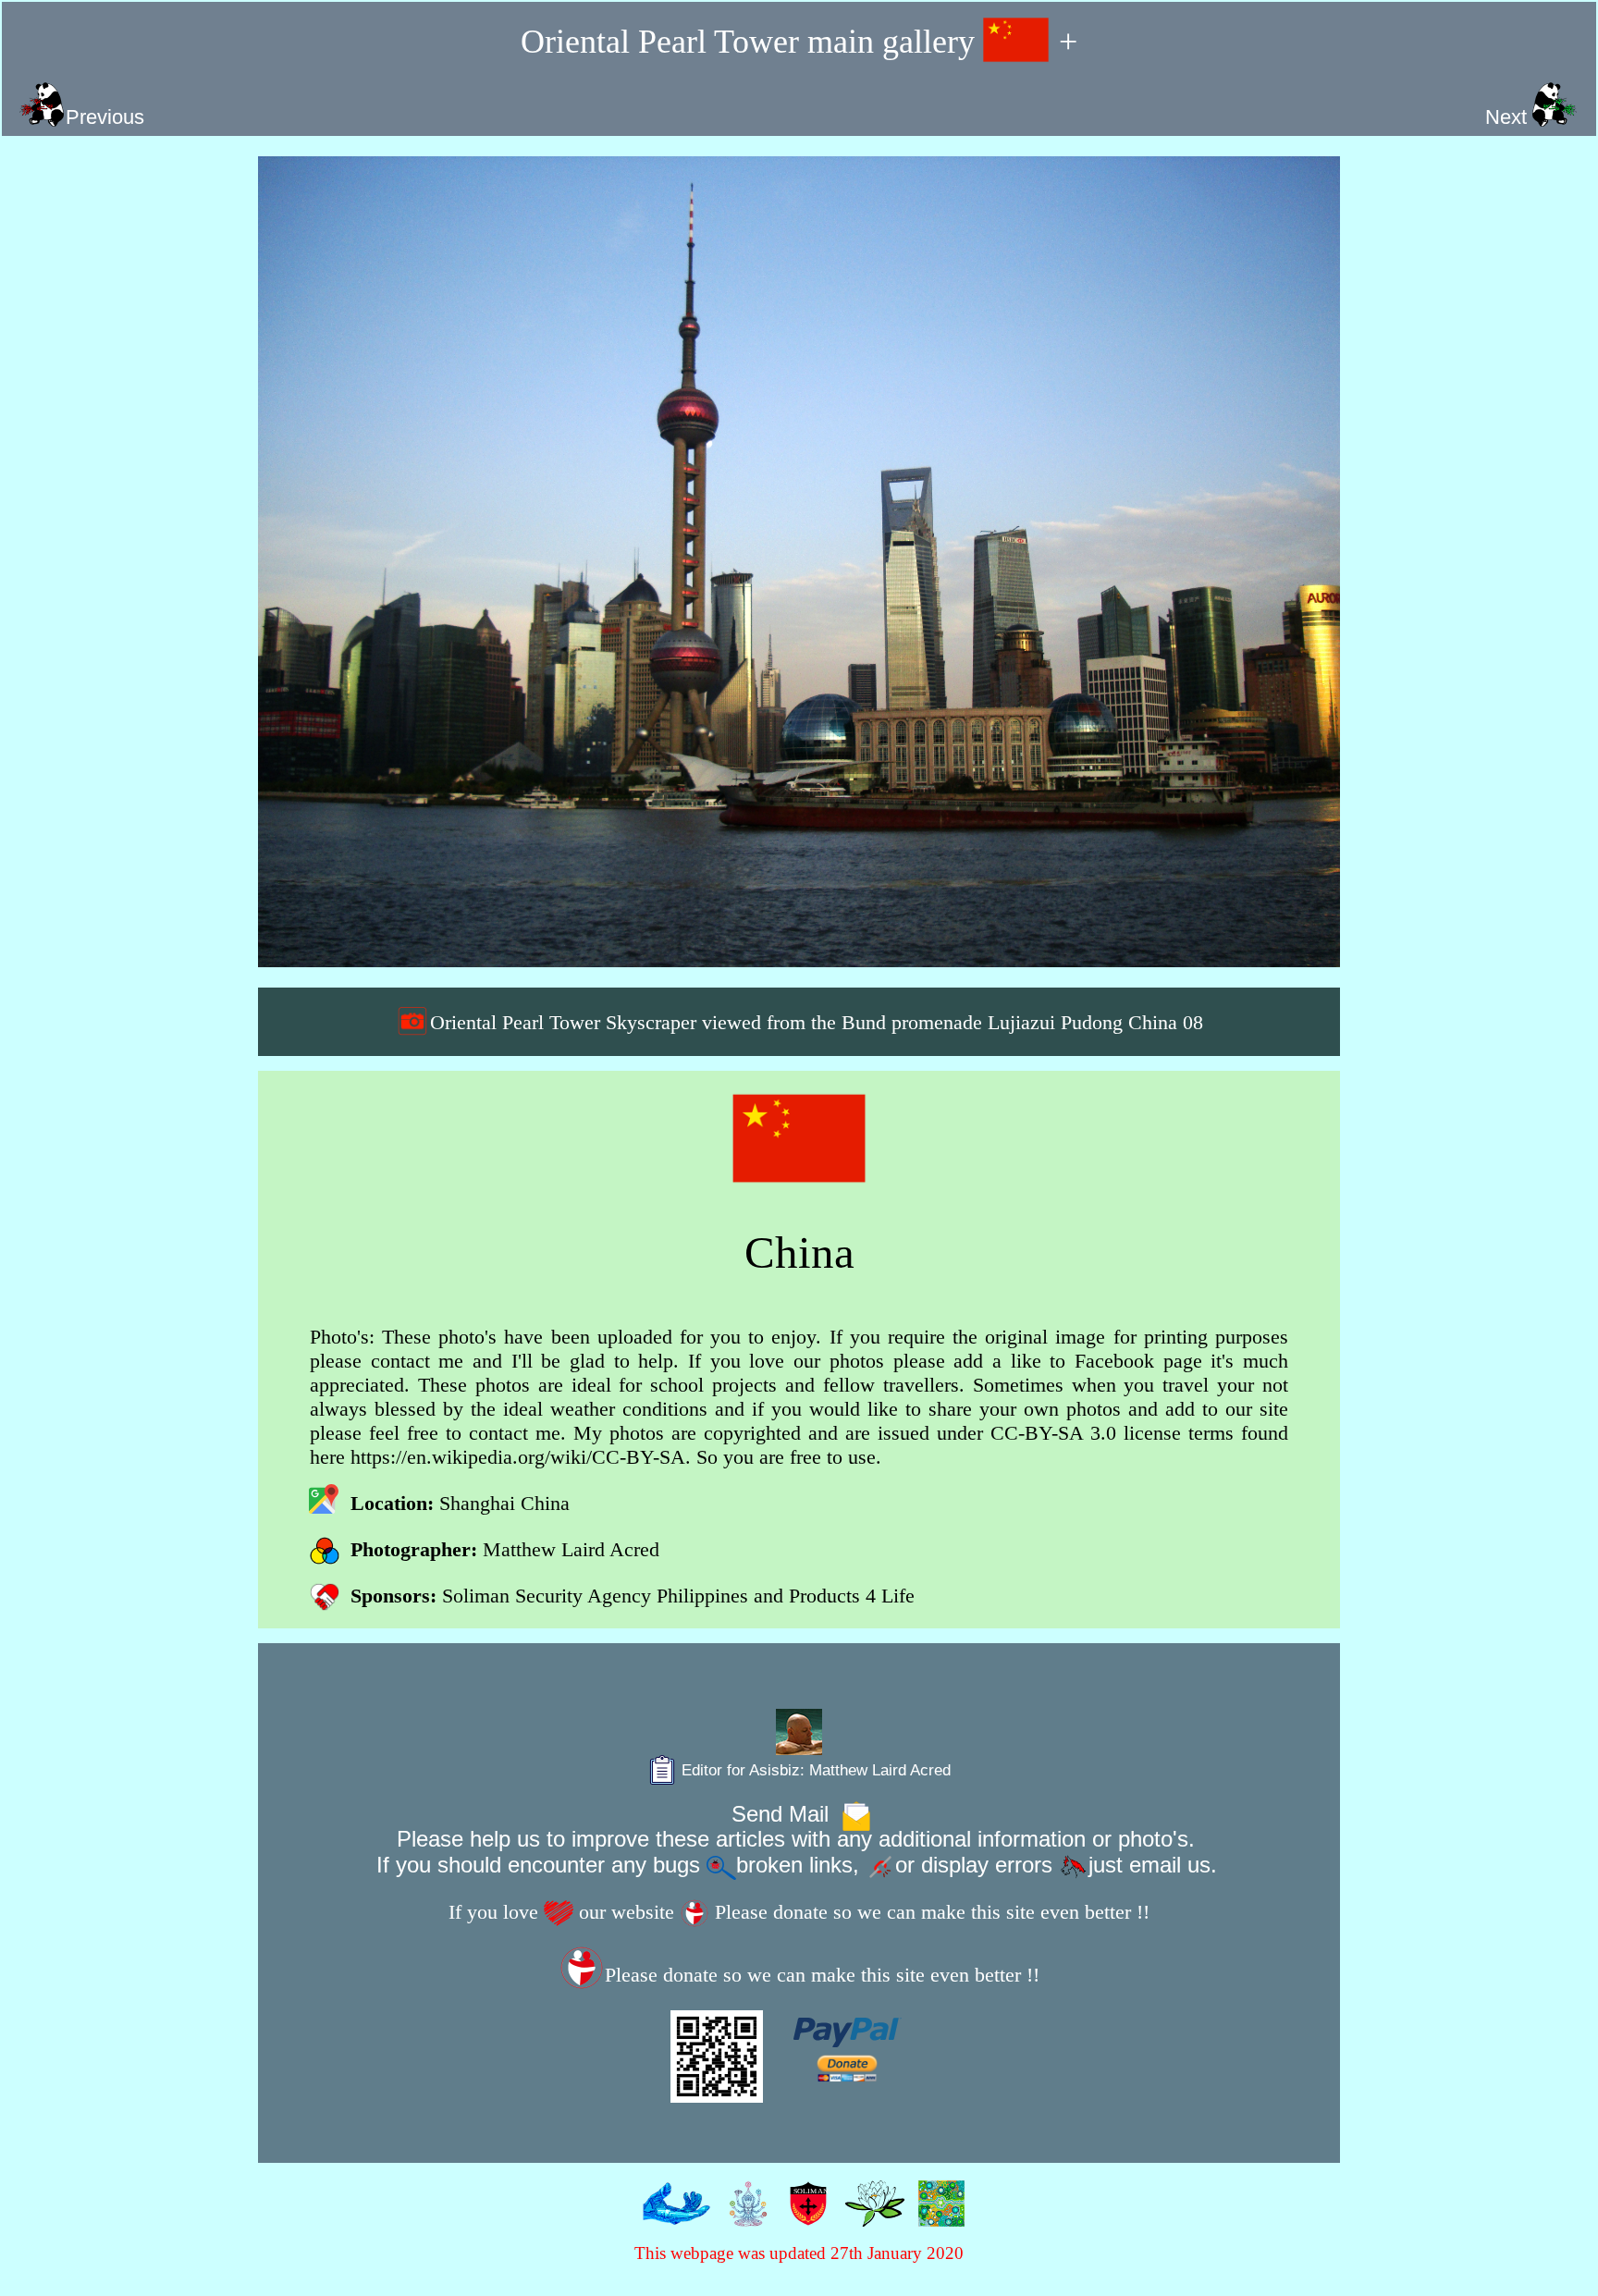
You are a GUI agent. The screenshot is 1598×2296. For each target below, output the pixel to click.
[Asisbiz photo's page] (672, 2215)
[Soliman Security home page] (804, 2215)
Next (1509, 117)
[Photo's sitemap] (744, 2215)
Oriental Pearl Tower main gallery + (799, 42)
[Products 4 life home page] (937, 2215)
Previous (105, 117)
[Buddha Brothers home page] (871, 2215)
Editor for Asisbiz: (814, 1770)
